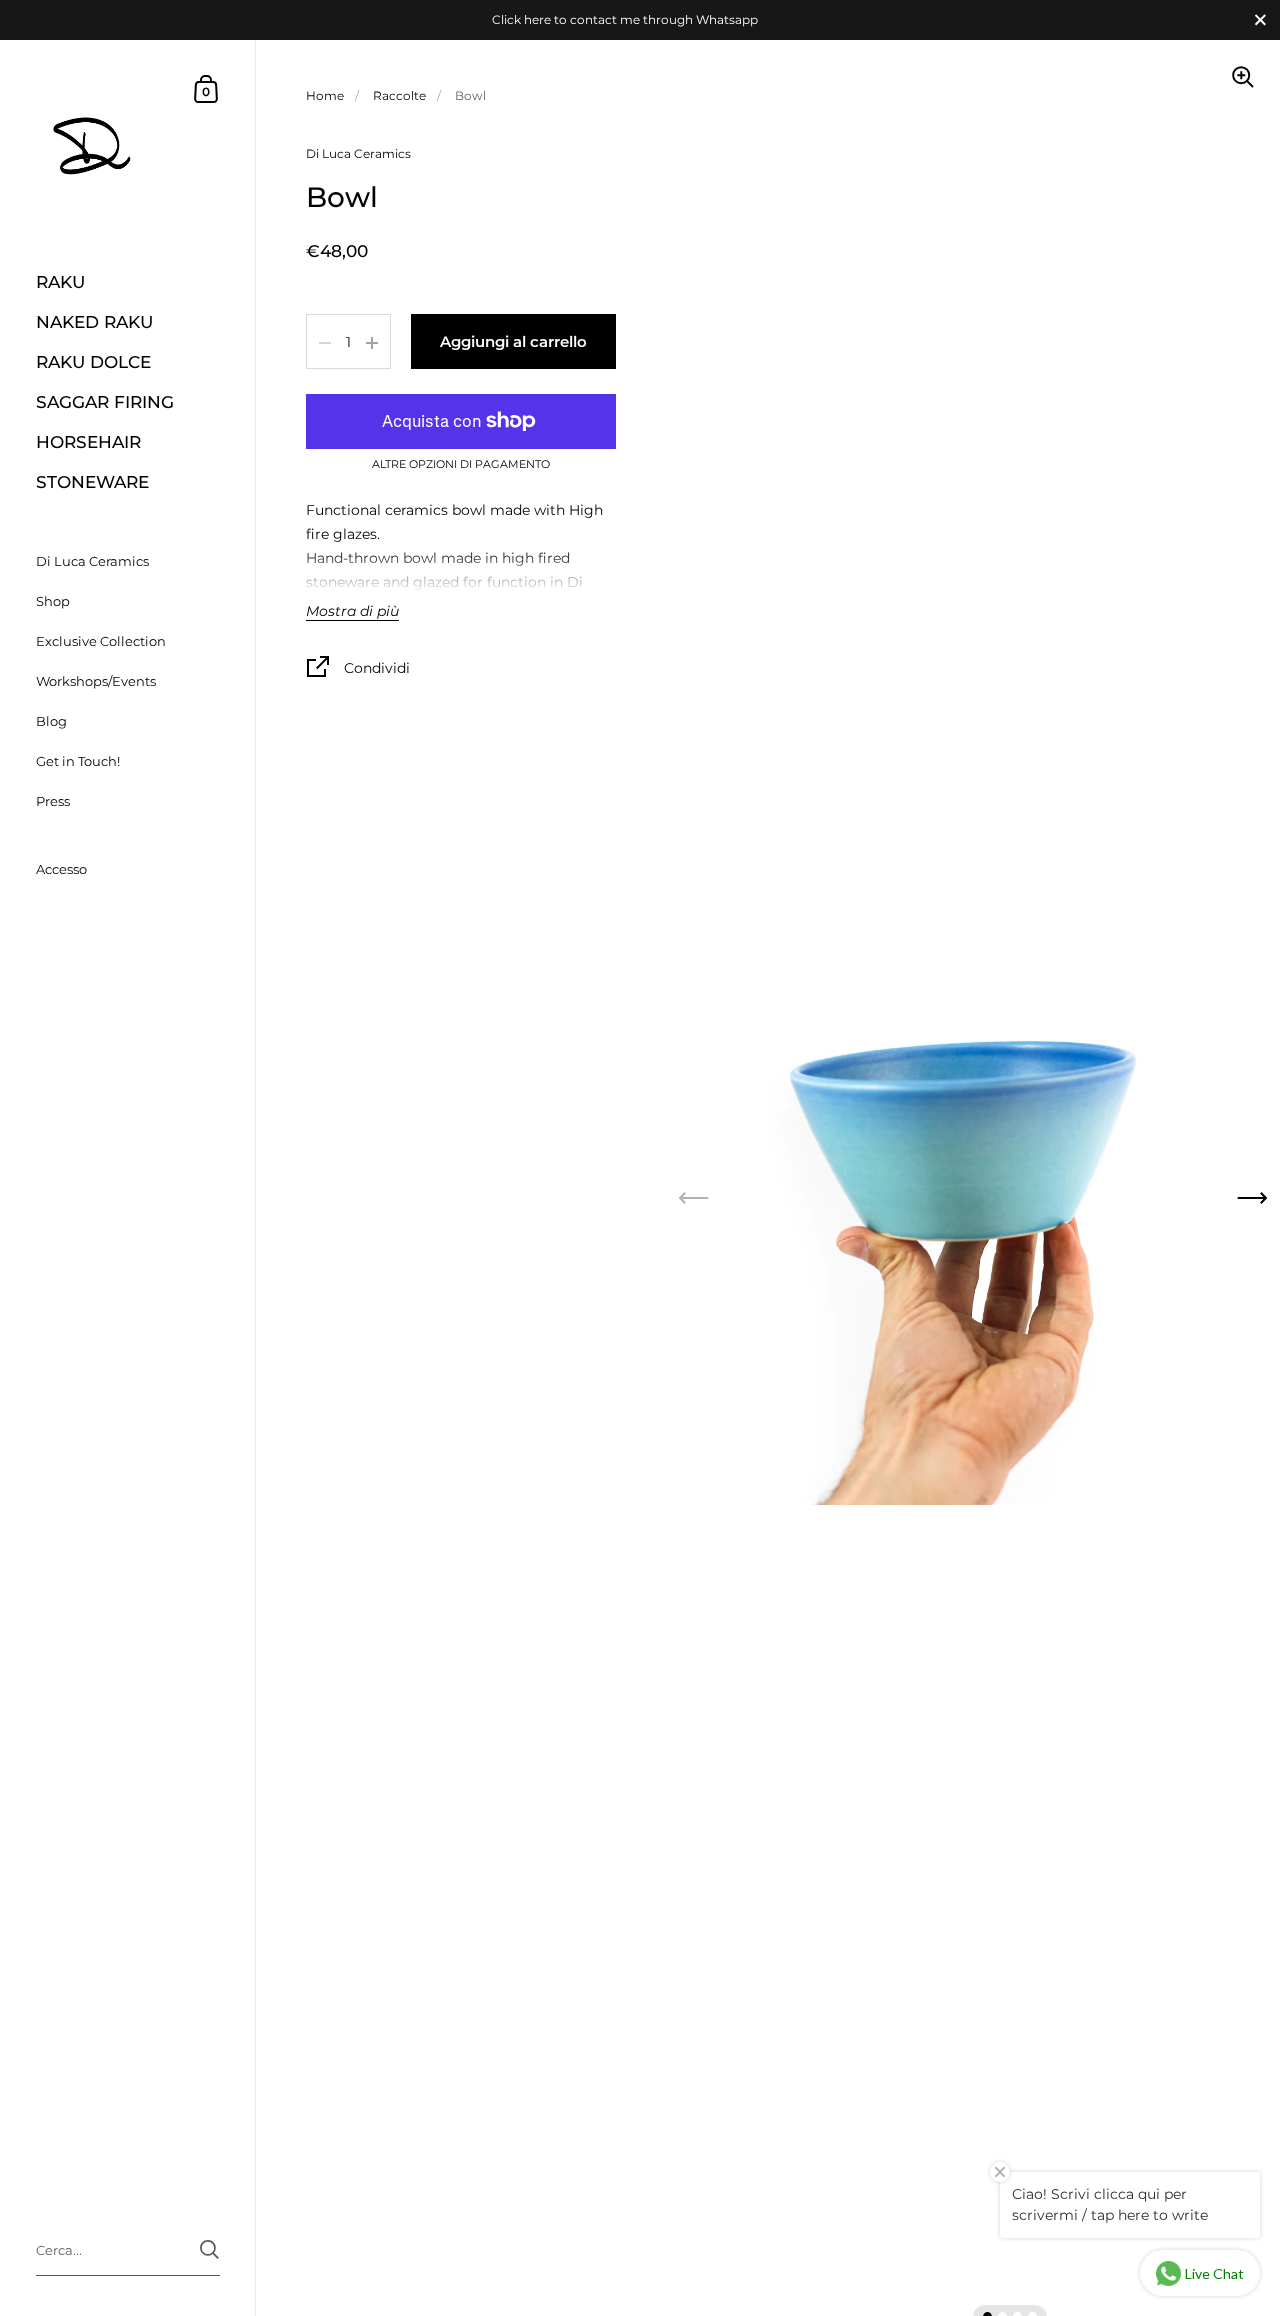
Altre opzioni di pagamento (461, 466)
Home (325, 95)
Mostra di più (352, 613)
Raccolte (399, 95)
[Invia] (209, 2249)
